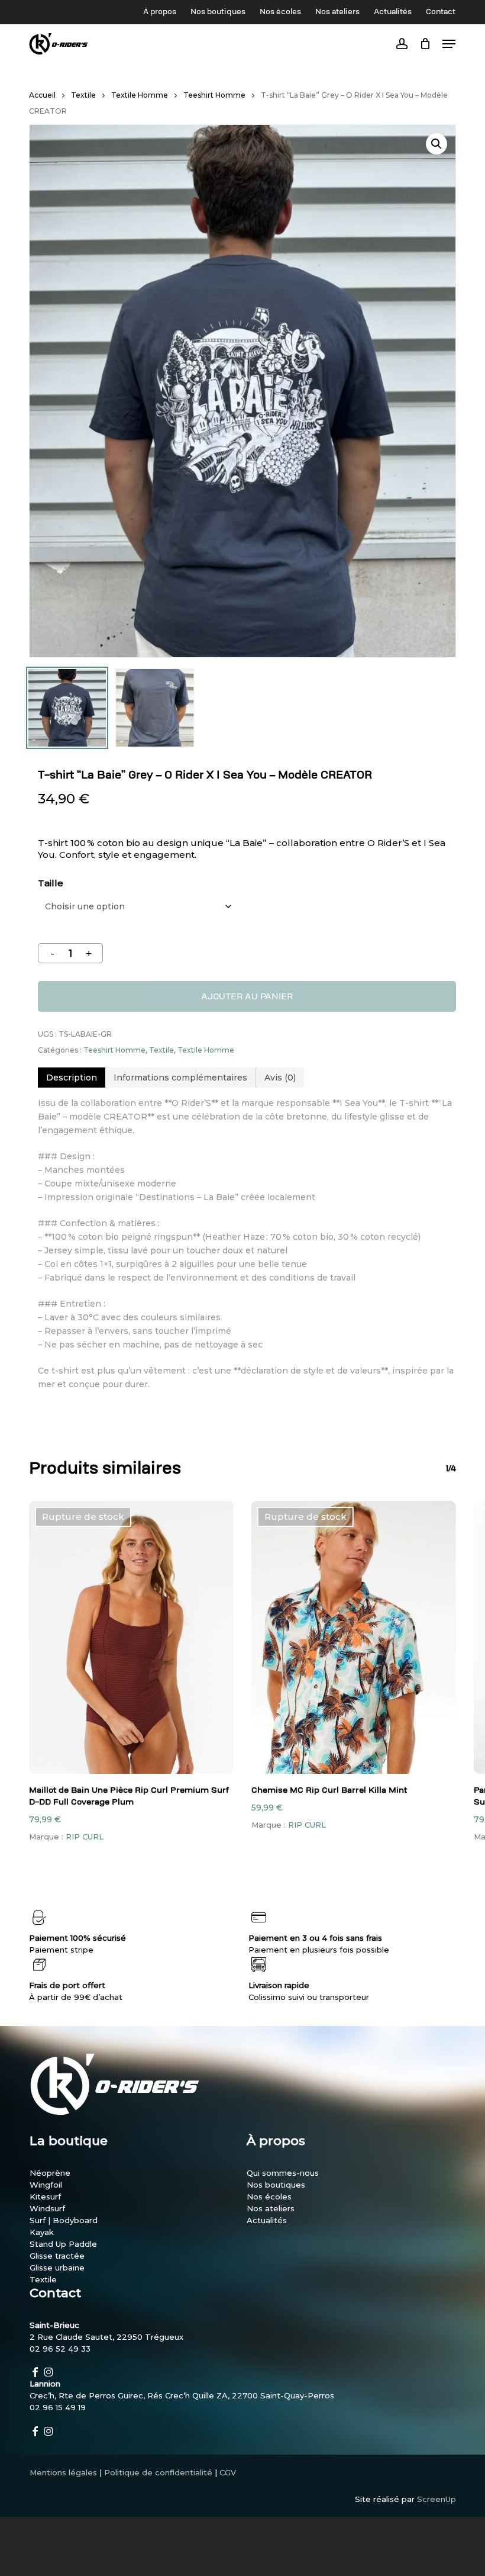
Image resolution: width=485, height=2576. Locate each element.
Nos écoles (269, 2196)
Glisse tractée (57, 2256)
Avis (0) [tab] (280, 1078)
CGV (228, 2472)
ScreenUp (436, 2499)
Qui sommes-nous (283, 2173)
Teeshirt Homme (214, 95)
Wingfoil (46, 2185)
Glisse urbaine (57, 2268)
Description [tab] (72, 1078)
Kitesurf (45, 2196)
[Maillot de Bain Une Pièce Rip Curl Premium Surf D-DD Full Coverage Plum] (131, 1637)
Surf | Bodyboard (64, 2220)
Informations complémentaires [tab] (180, 1078)
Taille (51, 883)
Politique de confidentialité (158, 2472)
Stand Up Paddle (63, 2244)
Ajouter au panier (247, 996)
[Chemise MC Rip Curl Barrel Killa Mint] (354, 1637)
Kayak (42, 2232)
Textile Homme (140, 95)
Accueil (42, 95)
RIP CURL (85, 1837)
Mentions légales (63, 2472)
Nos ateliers (271, 2208)
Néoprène (50, 2173)
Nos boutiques (276, 2185)
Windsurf (47, 2208)
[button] (436, 144)
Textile (83, 95)
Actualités (267, 2220)
